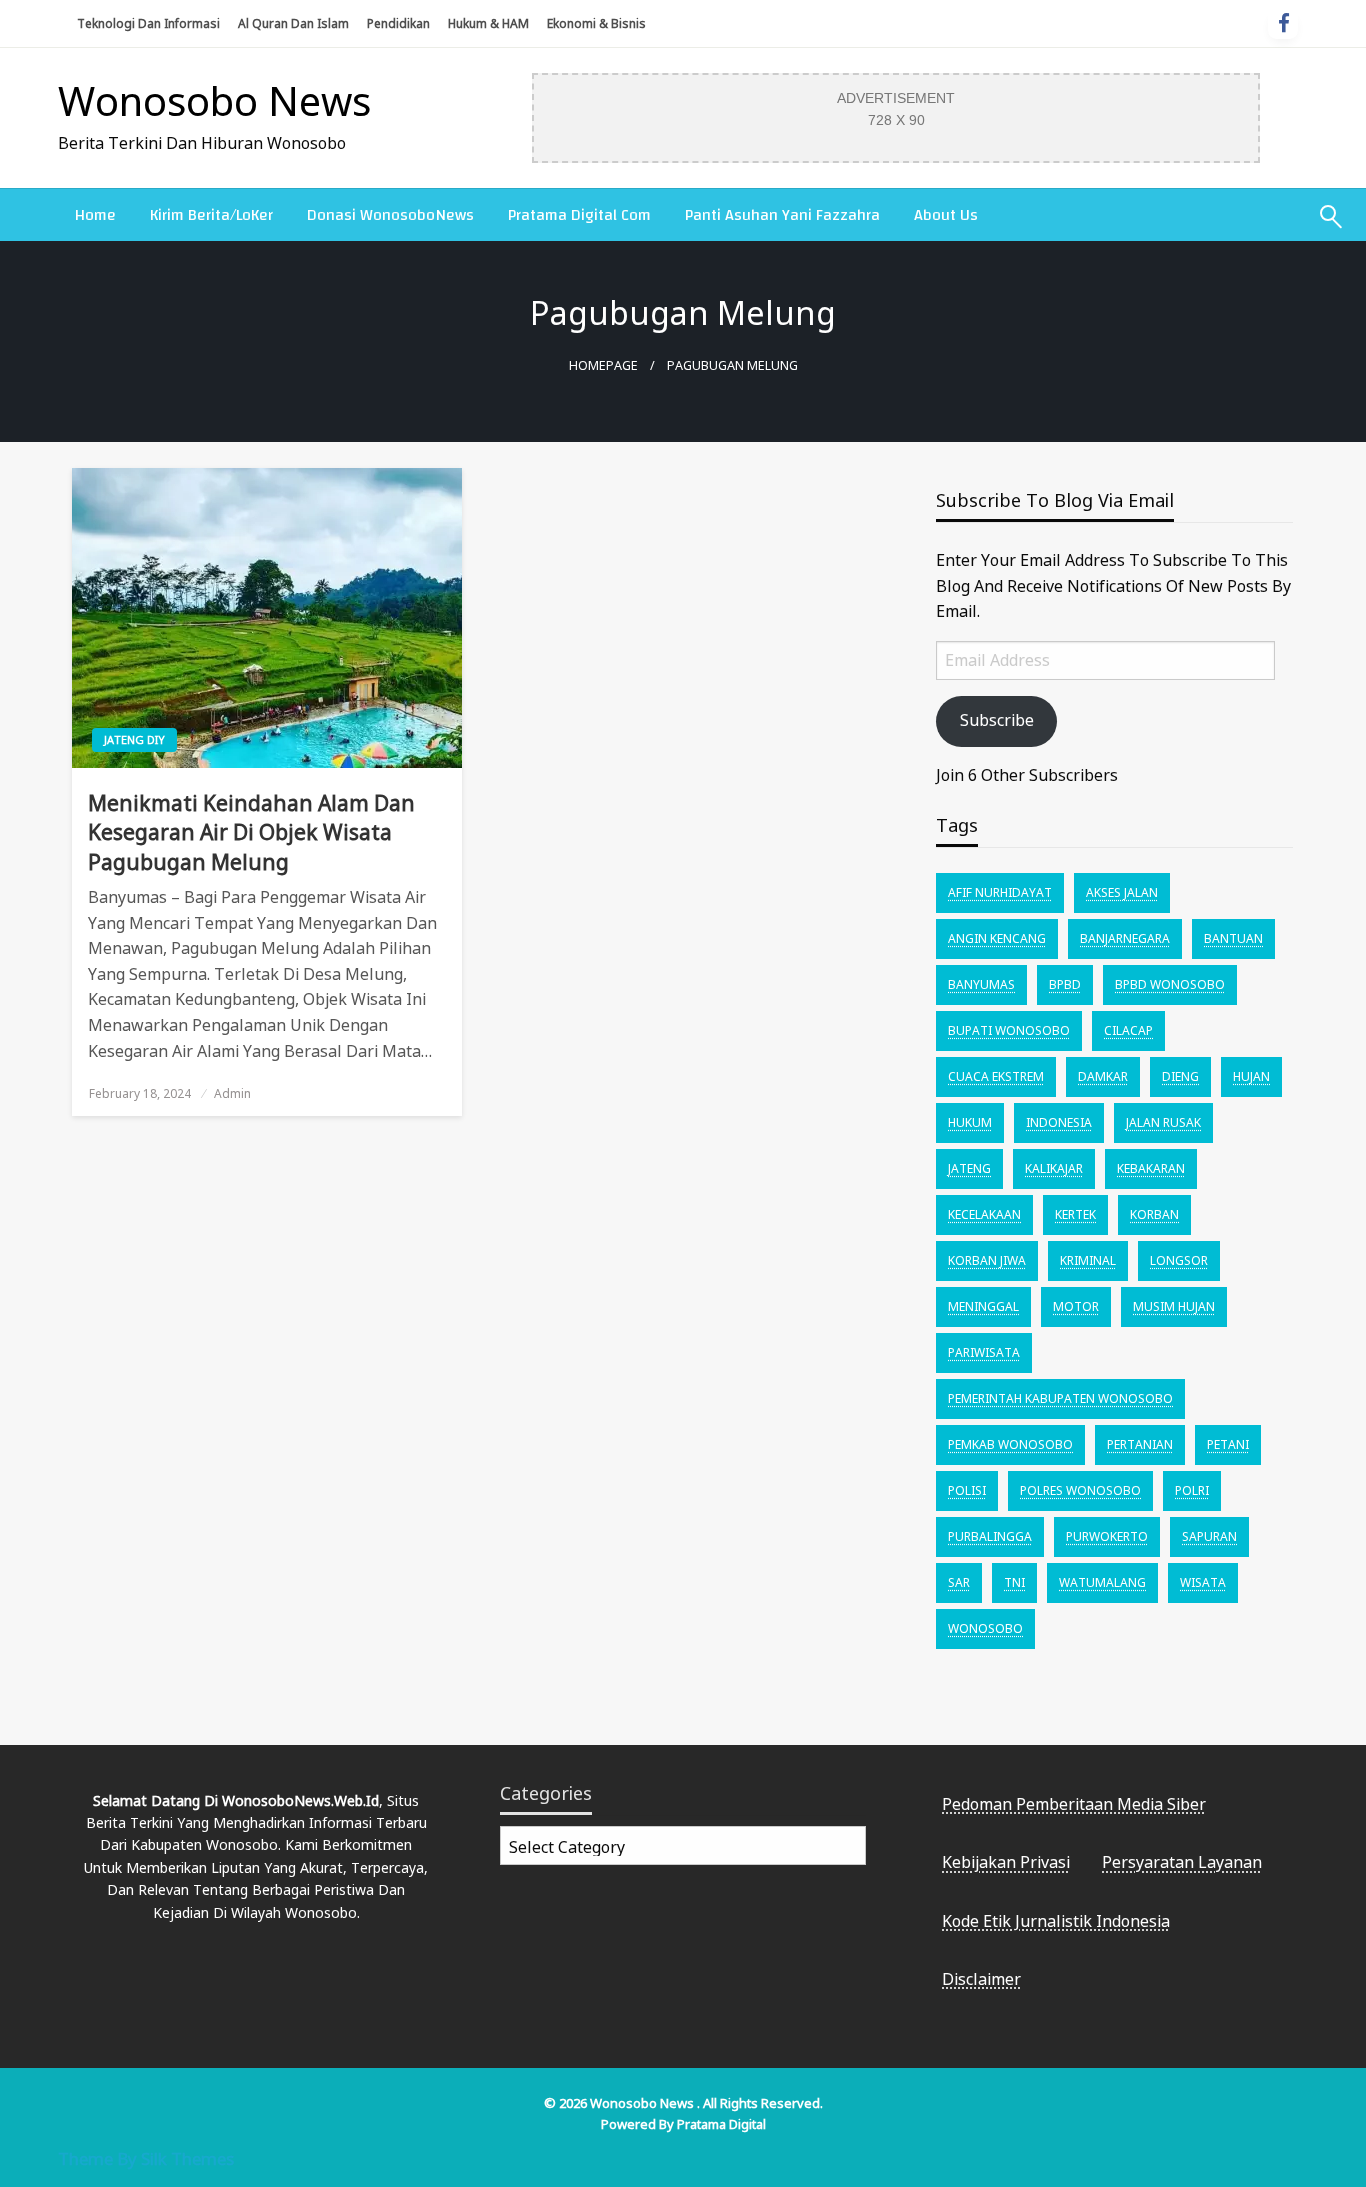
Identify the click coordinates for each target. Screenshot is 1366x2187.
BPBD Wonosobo (1170, 984)
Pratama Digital (721, 2124)
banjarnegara (1125, 938)
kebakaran (1151, 1168)
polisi (967, 1490)
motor (1076, 1306)
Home (95, 215)
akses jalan (1122, 892)
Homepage (603, 365)
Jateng (969, 1168)
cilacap (1128, 1030)
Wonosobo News (214, 100)
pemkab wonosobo (1010, 1444)
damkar (1103, 1076)
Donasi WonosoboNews (390, 215)
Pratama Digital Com (579, 215)
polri (1192, 1490)
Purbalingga (990, 1536)
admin (232, 1093)
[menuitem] (95, 215)
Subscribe (997, 720)
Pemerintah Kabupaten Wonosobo (1060, 1398)
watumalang (1102, 1582)
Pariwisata (984, 1352)
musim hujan (1174, 1306)
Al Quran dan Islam (293, 23)
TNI (1014, 1582)
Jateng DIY (134, 739)
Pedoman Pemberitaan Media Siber (1074, 1804)
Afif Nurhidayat (1000, 892)
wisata (1203, 1582)
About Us (946, 215)
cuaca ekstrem (996, 1076)
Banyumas (981, 984)
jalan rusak (1163, 1122)
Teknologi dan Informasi (148, 23)
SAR (959, 1582)
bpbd (1065, 984)
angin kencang (997, 938)
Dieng (1180, 1076)
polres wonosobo (1080, 1490)
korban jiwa (987, 1260)
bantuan (1233, 938)
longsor (1179, 1260)
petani (1228, 1444)
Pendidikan (398, 23)
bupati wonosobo (1009, 1030)
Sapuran (1209, 1536)
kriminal (1088, 1260)
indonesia (1059, 1122)
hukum (970, 1122)
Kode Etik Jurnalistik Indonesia (1056, 1921)
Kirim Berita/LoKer (211, 215)
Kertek (1075, 1214)
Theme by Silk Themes (146, 2158)
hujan (1251, 1076)
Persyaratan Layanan (1182, 1862)
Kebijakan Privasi (1006, 1862)
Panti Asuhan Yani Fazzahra (782, 215)
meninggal (983, 1306)
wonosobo (985, 1628)
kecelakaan (984, 1214)
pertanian (1140, 1444)
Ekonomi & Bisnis (596, 23)
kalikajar (1054, 1168)
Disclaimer (981, 1979)
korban (1154, 1214)
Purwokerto (1107, 1536)
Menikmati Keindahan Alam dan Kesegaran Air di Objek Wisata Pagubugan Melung (251, 832)
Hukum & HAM (488, 23)
